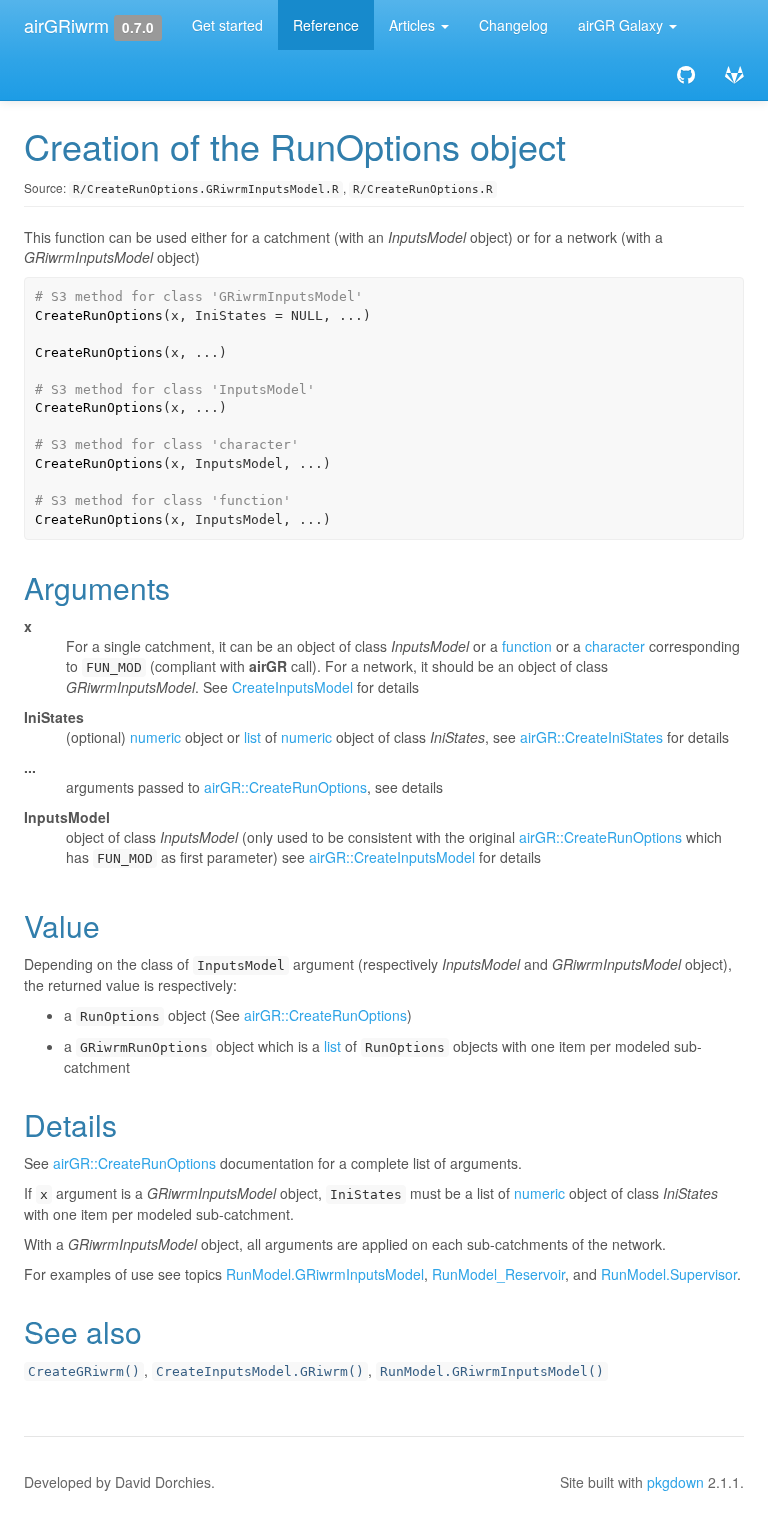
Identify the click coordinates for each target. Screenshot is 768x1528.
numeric (155, 737)
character (615, 646)
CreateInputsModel (292, 687)
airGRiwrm (66, 25)
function (527, 646)
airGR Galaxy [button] (622, 25)
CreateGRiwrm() (84, 1371)
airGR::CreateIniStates (591, 737)
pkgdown (675, 1482)
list (252, 737)
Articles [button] (414, 25)
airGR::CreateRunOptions (285, 787)
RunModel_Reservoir (498, 1274)
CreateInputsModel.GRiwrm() (260, 1371)
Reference (326, 25)
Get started (227, 25)
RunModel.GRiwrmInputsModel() (492, 1371)
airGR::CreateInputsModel (392, 857)
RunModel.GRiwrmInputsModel (325, 1274)
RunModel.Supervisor (669, 1274)
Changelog (513, 25)
